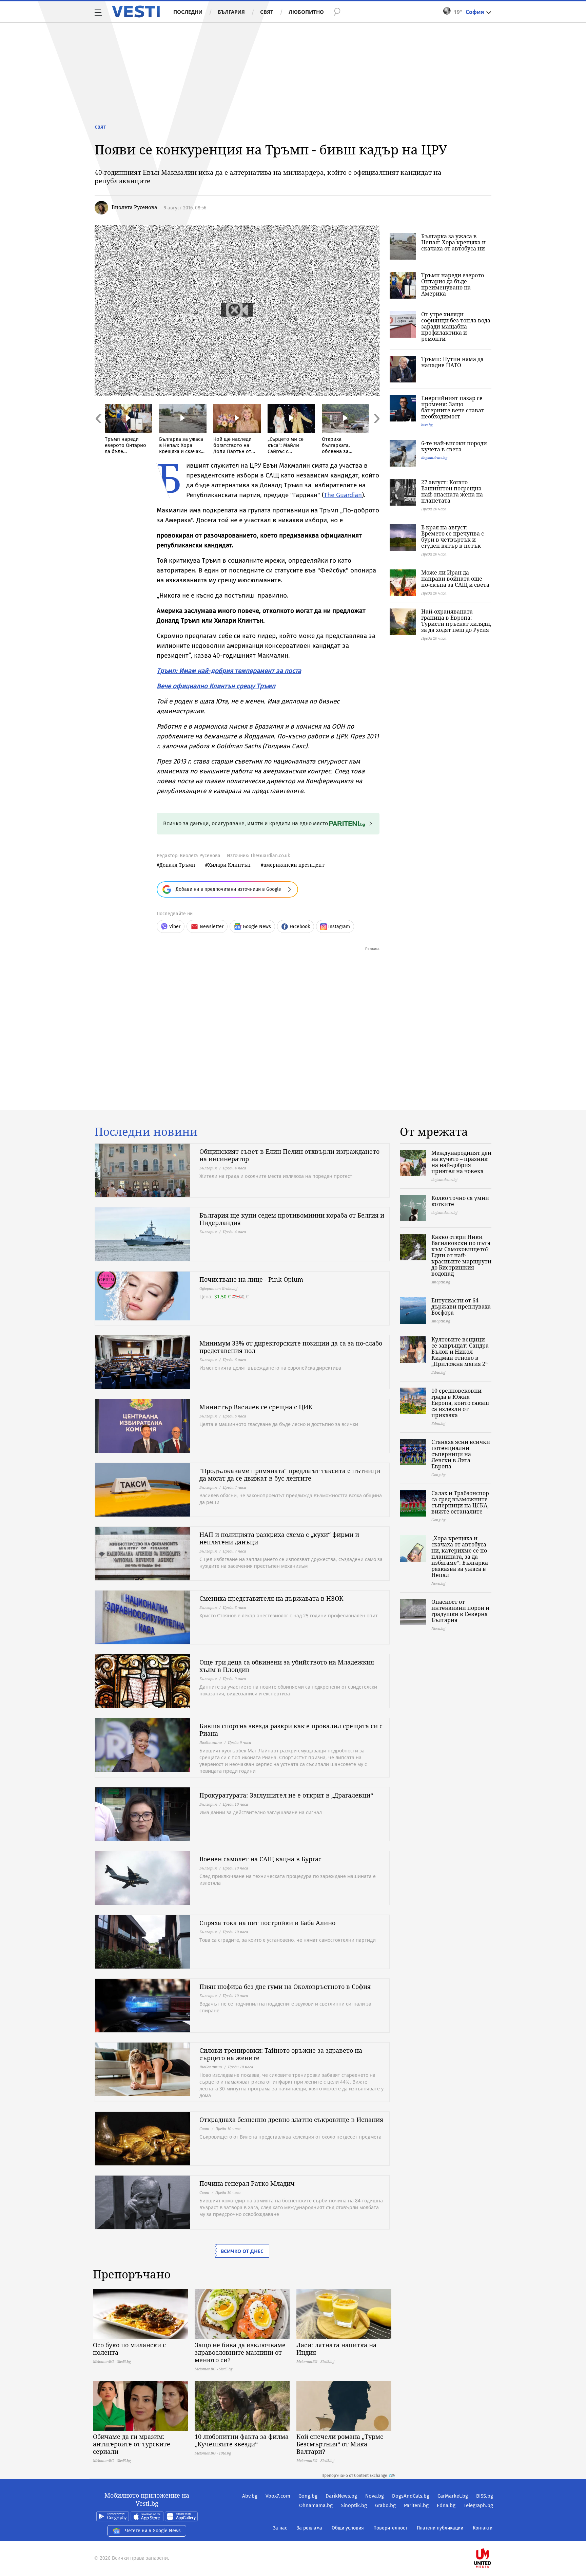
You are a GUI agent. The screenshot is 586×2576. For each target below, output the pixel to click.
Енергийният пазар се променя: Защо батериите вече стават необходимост (453, 407)
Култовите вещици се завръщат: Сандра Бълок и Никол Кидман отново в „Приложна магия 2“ (460, 1352)
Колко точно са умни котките (460, 1201)
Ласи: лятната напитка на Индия (336, 2349)
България (231, 12)
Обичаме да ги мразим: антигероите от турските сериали (132, 2444)
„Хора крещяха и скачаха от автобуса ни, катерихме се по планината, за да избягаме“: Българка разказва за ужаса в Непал (460, 1557)
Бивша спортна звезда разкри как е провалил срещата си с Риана (291, 1730)
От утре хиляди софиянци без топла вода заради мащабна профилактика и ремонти (456, 326)
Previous (98, 433)
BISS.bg (485, 2496)
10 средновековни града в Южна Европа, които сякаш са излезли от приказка (460, 1403)
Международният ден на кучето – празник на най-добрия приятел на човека (461, 1162)
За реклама (309, 2528)
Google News (257, 927)
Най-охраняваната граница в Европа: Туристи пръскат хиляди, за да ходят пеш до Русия (456, 621)
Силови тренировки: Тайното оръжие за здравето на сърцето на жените (281, 2054)
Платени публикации (440, 2528)
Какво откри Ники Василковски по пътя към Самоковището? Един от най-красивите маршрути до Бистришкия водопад (461, 1255)
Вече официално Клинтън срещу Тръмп (216, 686)
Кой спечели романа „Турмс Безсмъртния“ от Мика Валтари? (340, 2444)
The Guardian (343, 495)
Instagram (339, 927)
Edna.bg (446, 2505)
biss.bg (427, 425)
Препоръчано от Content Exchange (354, 2476)
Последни (188, 12)
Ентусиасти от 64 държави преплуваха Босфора (461, 1306)
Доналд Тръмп (177, 865)
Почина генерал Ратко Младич (247, 2183)
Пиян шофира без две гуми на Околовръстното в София (285, 1987)
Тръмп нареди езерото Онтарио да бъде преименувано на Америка (453, 284)
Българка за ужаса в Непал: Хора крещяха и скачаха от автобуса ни (453, 242)
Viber (175, 927)
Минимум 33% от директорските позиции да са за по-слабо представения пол (291, 1347)
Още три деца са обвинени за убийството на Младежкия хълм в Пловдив (287, 1666)
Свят (267, 12)
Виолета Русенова (134, 207)
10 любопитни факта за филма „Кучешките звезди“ (242, 2440)
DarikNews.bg (341, 2496)
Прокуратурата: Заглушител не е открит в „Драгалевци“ (286, 1795)
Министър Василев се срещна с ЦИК (256, 1407)
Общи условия (348, 2528)
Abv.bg (250, 2496)
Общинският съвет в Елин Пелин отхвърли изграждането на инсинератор (289, 1155)
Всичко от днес (242, 2251)
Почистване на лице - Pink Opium (251, 1279)
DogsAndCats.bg (411, 2496)
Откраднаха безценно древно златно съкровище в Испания (291, 2120)
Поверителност (390, 2528)
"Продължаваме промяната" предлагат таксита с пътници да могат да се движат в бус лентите (290, 1474)
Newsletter (212, 927)
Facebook (300, 927)
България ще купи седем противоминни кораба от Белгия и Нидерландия (292, 1219)
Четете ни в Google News (153, 2531)
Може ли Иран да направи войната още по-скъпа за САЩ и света (455, 579)
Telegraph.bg (478, 2505)
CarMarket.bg (453, 2496)
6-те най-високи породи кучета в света (454, 446)
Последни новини (146, 1132)
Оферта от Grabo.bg (218, 1288)
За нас (280, 2528)
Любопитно (306, 12)
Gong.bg (308, 2496)
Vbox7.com (278, 2496)
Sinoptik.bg (354, 2505)
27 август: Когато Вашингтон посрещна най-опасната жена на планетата (452, 491)
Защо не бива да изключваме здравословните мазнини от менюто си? (240, 2352)
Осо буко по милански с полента (129, 2349)
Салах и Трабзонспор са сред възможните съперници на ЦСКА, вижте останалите (460, 1502)
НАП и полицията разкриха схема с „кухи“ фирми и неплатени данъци (279, 1538)
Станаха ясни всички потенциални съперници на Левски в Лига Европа (461, 1454)
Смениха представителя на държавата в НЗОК (271, 1598)
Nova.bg (375, 2496)
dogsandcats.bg (434, 458)
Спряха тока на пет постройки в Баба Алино (267, 1923)
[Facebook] (492, 2536)
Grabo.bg (385, 2505)
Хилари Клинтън (229, 865)
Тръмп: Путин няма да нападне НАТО (452, 362)
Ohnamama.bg (316, 2505)
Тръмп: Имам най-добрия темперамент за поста (229, 671)
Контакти (483, 2528)
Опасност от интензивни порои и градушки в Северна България (460, 1611)
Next (376, 433)
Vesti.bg (136, 12)
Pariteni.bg (416, 2505)
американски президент (294, 865)
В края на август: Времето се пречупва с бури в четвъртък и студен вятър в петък (453, 537)
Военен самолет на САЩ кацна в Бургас (260, 1859)
